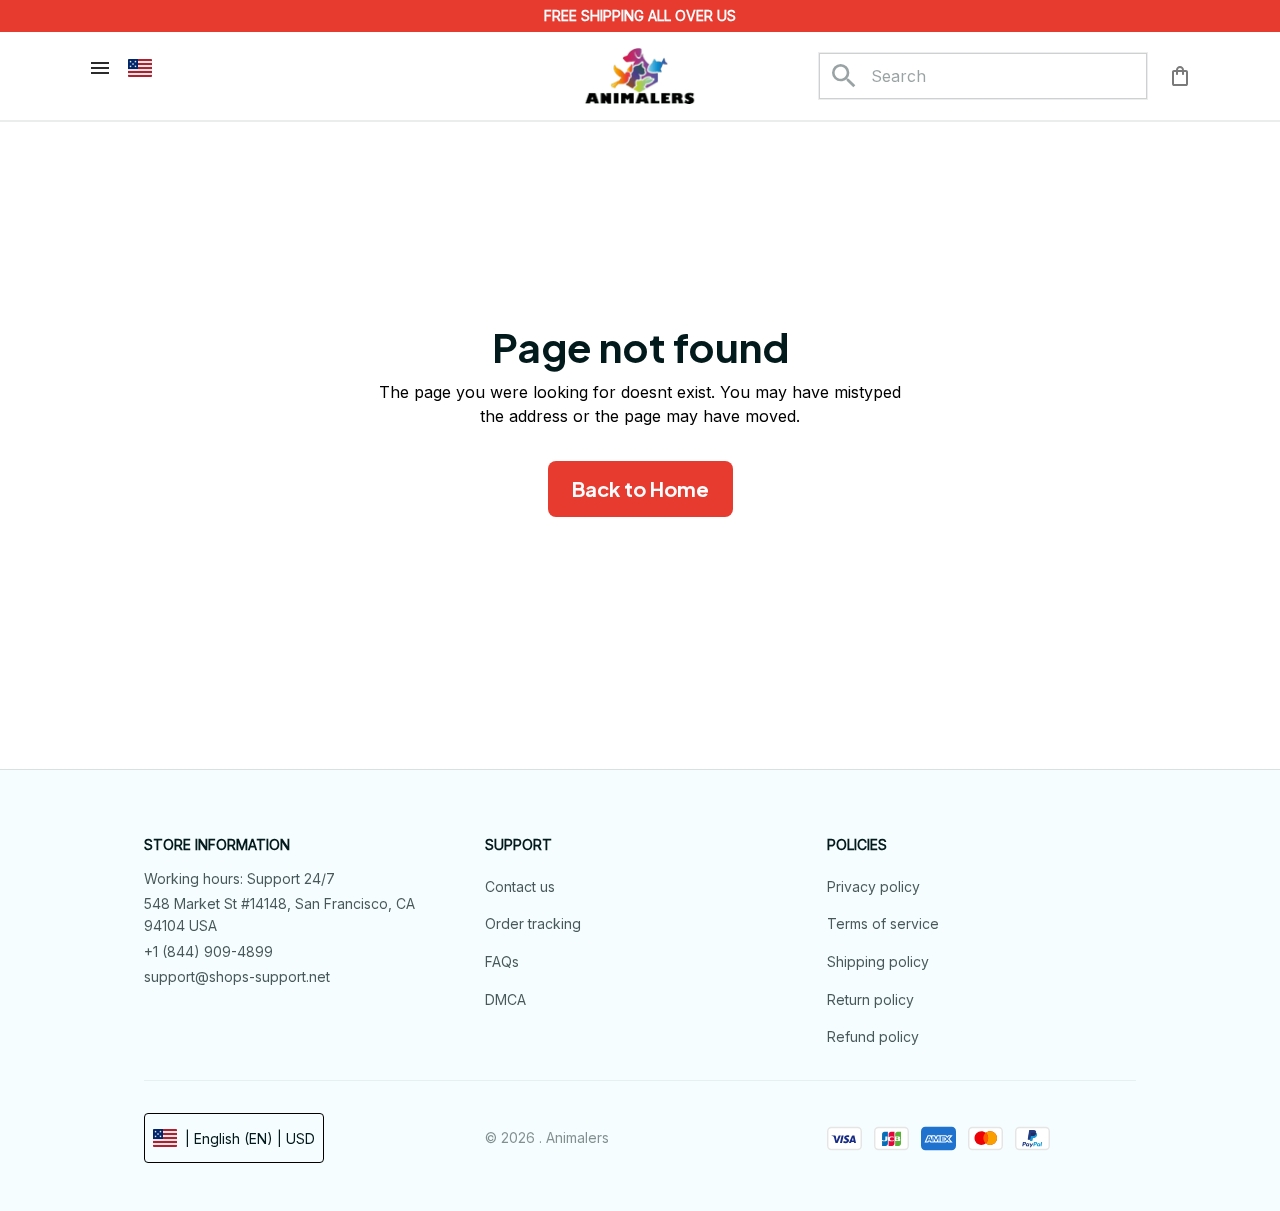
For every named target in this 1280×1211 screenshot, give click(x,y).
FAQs (502, 961)
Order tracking (533, 923)
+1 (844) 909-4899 (208, 951)
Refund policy (873, 1036)
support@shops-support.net (237, 976)
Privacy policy (873, 886)
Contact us (520, 886)
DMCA (505, 999)
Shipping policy (878, 961)
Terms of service (883, 923)
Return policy (870, 999)
